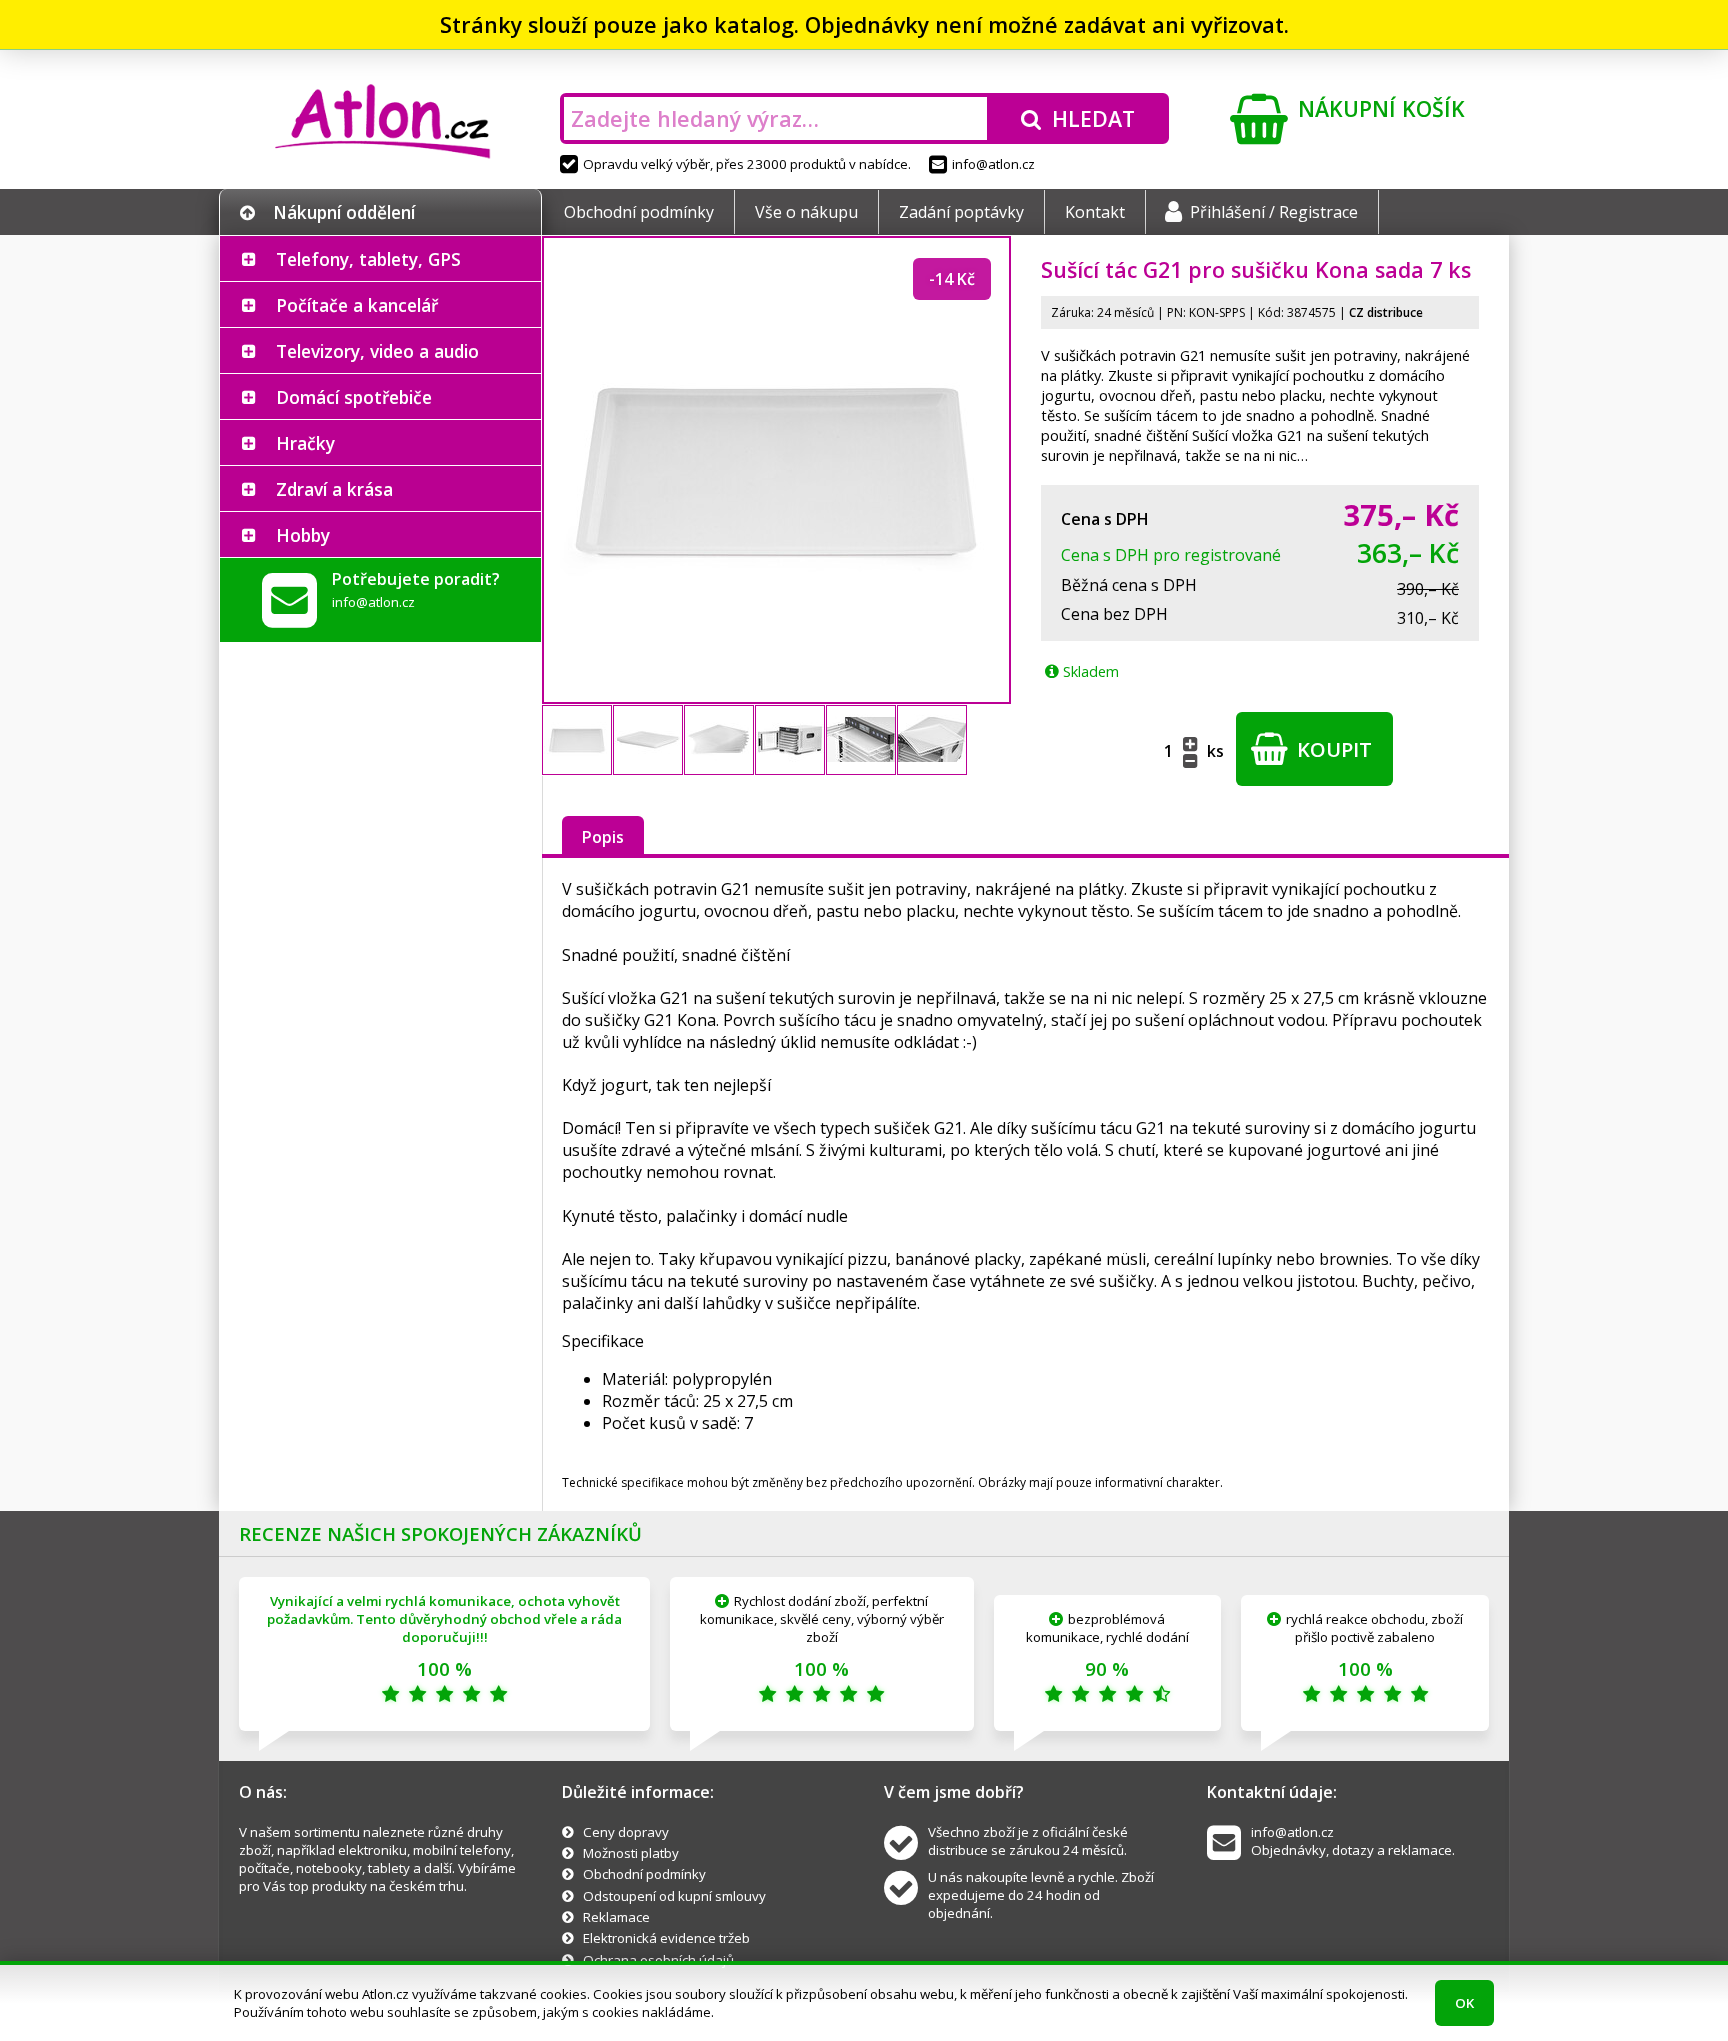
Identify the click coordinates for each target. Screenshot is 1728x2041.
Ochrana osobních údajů (658, 1960)
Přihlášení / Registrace (1274, 212)
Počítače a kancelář (357, 305)
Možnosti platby (631, 1853)
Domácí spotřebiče (354, 397)
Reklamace (616, 1917)
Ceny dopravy (626, 1832)
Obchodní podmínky (639, 212)
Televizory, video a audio (377, 351)
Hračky (305, 443)
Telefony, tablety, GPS (368, 259)
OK (1464, 2003)
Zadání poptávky (961, 212)
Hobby (303, 535)
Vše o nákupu (806, 212)
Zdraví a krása (334, 489)
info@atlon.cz (993, 164)
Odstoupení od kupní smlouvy (674, 1896)
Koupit (1332, 749)
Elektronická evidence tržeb (666, 1938)
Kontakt (1095, 212)
